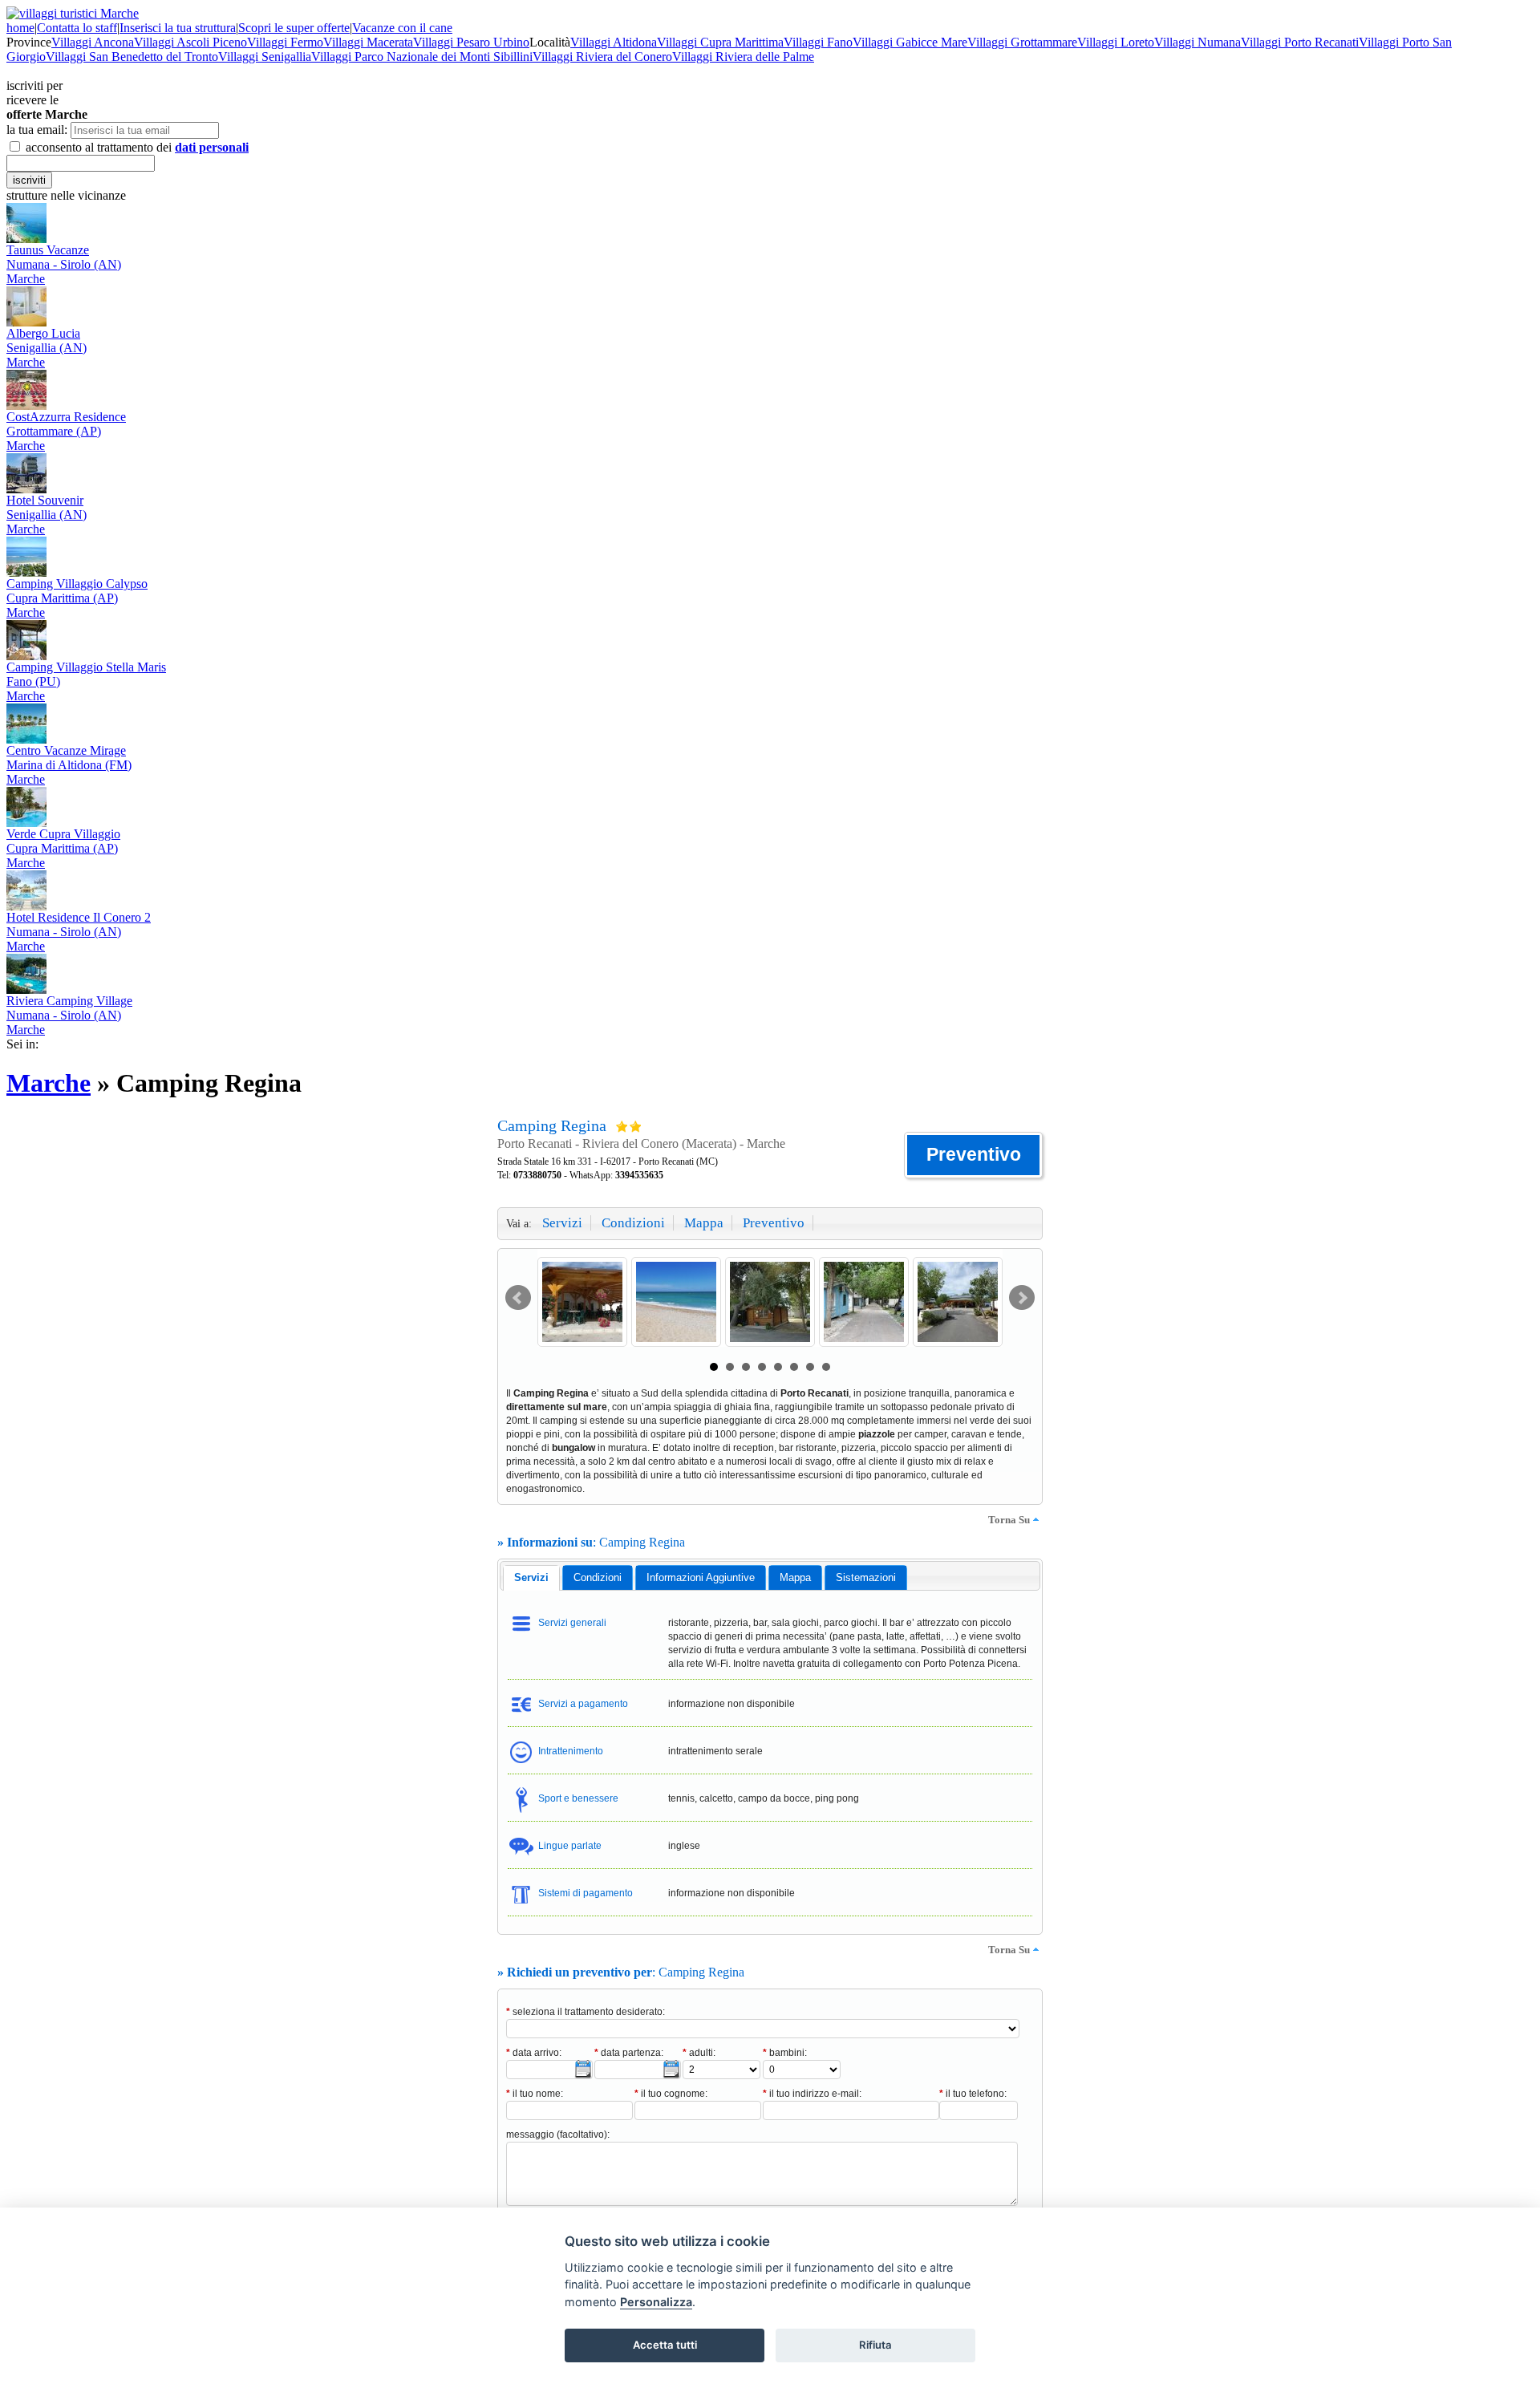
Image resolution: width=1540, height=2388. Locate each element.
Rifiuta (875, 2345)
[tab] (531, 1578)
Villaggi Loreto (1116, 42)
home (20, 28)
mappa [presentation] (795, 1577)
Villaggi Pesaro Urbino (471, 42)
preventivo (774, 1223)
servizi (562, 1223)
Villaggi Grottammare (1022, 42)
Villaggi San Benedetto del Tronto (132, 57)
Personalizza (656, 2302)
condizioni (633, 1223)
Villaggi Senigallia (265, 57)
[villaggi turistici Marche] (73, 13)
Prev (518, 1298)
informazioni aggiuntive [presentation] (701, 1577)
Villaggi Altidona (614, 42)
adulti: (699, 2053)
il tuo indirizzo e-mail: (812, 2094)
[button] (973, 1155)
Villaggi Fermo (285, 42)
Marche (49, 1083)
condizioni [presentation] (598, 1577)
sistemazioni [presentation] (866, 1577)
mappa (704, 1223)
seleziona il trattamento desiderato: (586, 2012)
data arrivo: (534, 2053)
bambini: (785, 2053)
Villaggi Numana (1198, 42)
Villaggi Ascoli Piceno (190, 42)
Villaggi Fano (818, 42)
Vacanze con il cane (402, 28)
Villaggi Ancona (93, 42)
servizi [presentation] (531, 1577)
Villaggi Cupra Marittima (720, 42)
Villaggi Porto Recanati (1300, 42)
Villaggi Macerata (368, 42)
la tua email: (37, 130)
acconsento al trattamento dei (136, 147)
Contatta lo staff (77, 28)
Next (1022, 1298)
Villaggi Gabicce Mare (910, 42)
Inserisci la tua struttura (178, 28)
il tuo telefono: (973, 2094)
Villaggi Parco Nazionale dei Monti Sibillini (422, 57)
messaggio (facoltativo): (558, 2135)
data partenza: (629, 2053)
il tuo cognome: (671, 2094)
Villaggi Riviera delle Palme (743, 57)
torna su (1009, 1520)
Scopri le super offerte (294, 28)
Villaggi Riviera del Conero (602, 57)
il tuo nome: (535, 2094)
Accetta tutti (665, 2345)
